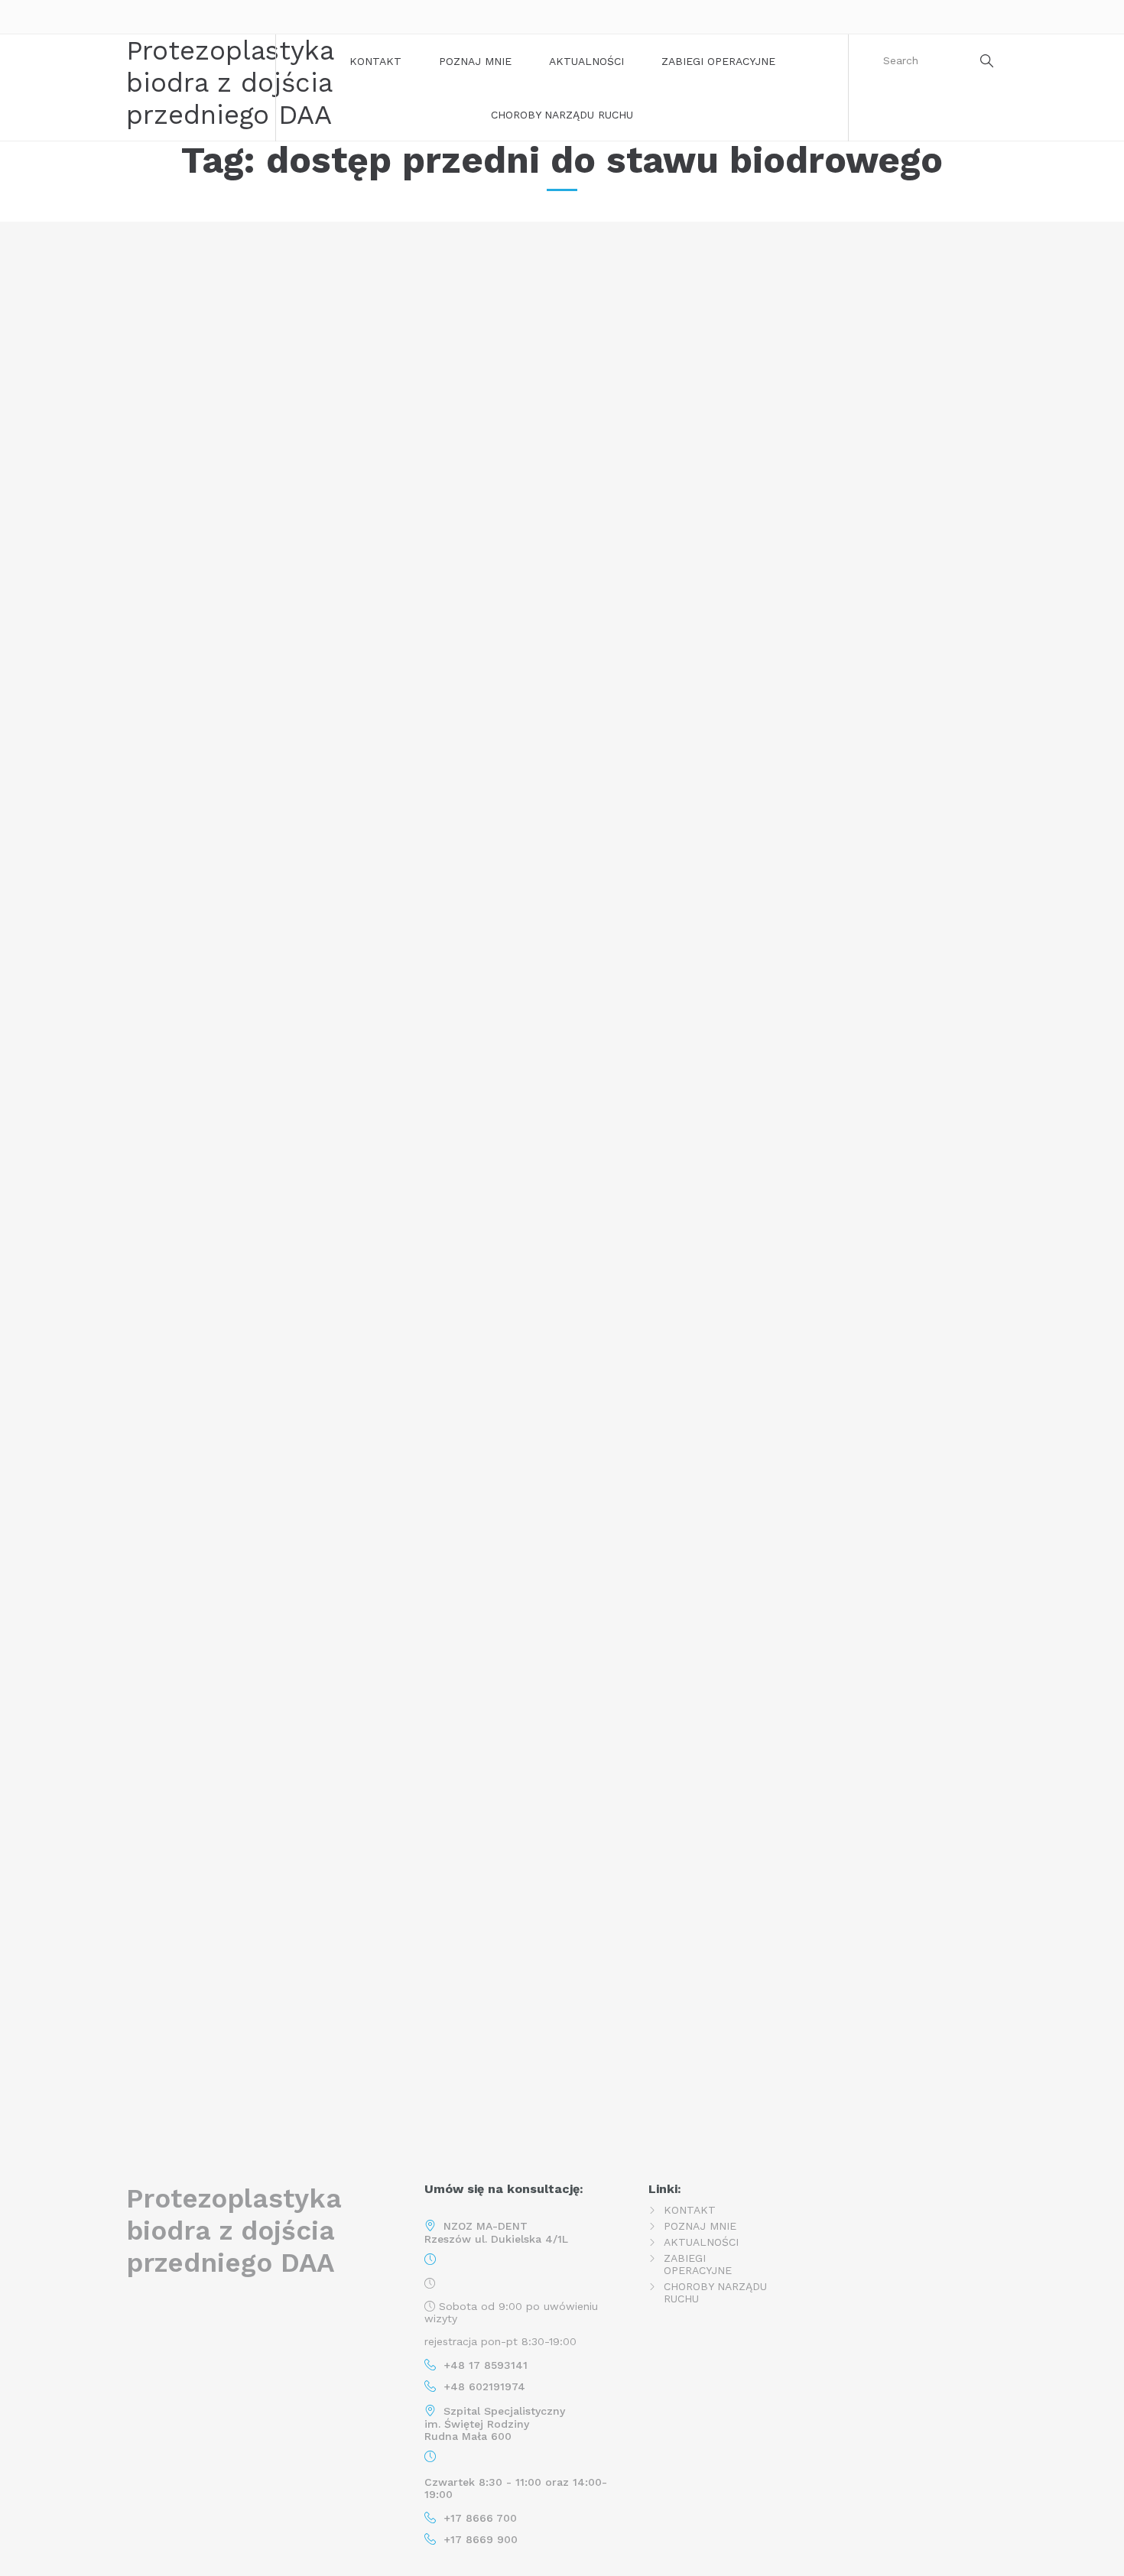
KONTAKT (375, 61)
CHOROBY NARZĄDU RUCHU (562, 115)
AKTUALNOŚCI (586, 61)
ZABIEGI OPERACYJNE (718, 61)
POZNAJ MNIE (475, 61)
